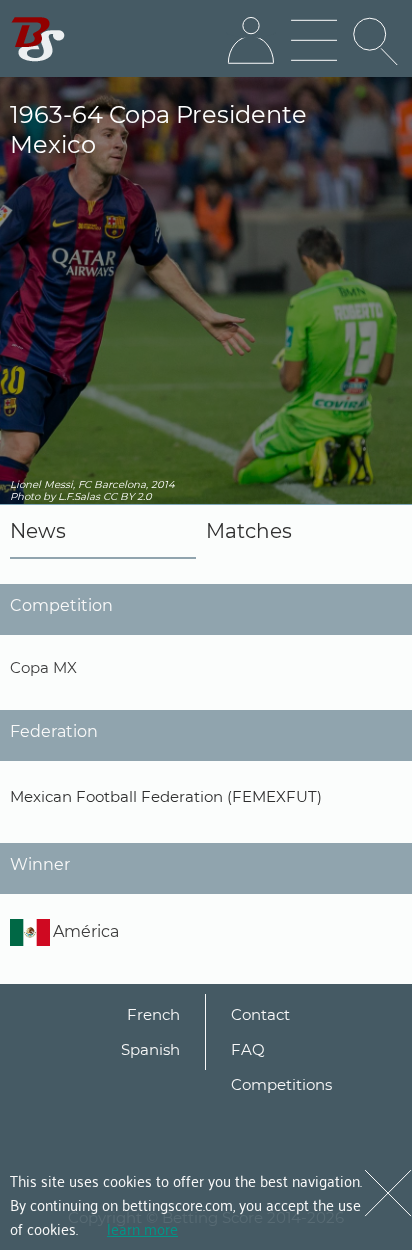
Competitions (281, 1084)
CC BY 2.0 (127, 496)
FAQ (248, 1049)
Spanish (150, 1049)
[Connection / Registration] (251, 41)
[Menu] (314, 41)
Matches (249, 531)
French (153, 1014)
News (38, 531)
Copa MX (43, 667)
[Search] (377, 41)
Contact (260, 1014)
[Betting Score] (38, 39)
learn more (142, 1228)
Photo (25, 496)
